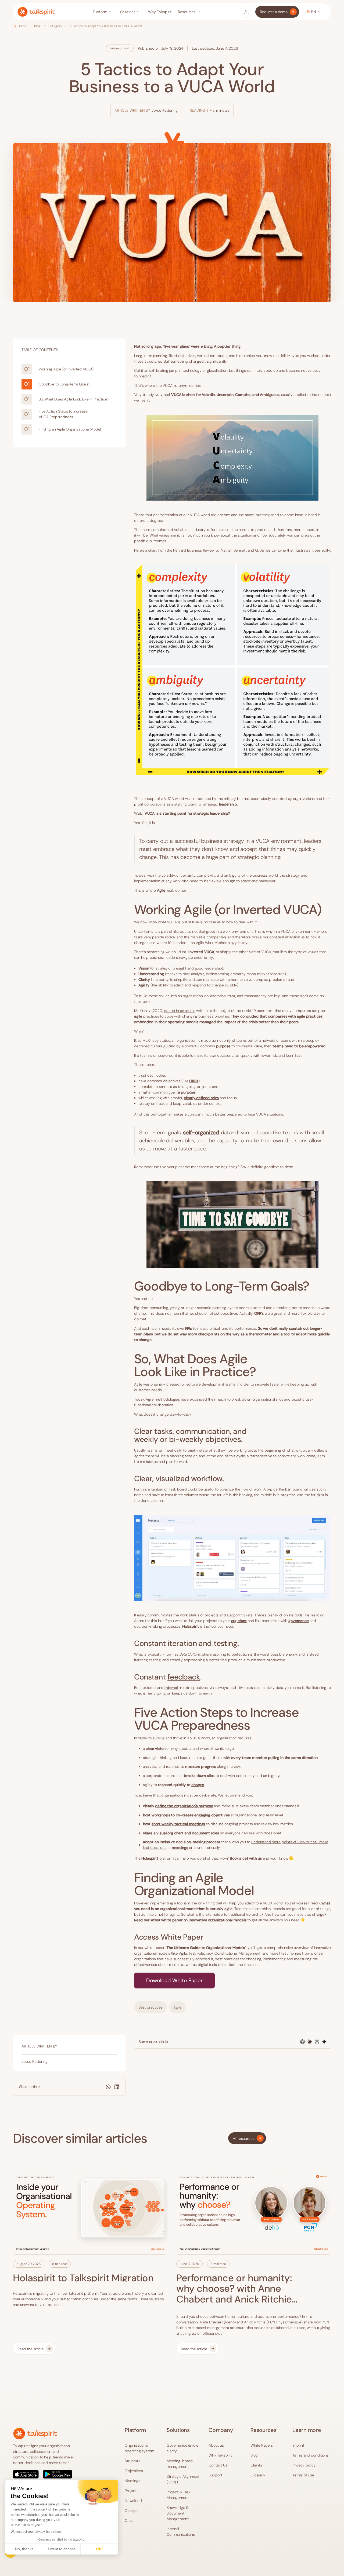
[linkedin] (117, 2087)
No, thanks (24, 2549)
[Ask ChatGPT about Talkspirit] (302, 2042)
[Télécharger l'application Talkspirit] (46, 2474)
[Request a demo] (277, 12)
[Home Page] (36, 12)
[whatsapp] (108, 2087)
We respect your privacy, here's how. (36, 2532)
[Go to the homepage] (35, 2434)
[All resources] (247, 2138)
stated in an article (180, 1011)
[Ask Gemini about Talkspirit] (324, 2042)
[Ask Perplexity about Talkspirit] (317, 2042)
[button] (103, 12)
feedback (184, 1677)
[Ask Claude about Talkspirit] (310, 2042)
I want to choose (62, 2549)
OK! (99, 2549)
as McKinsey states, (154, 1040)
